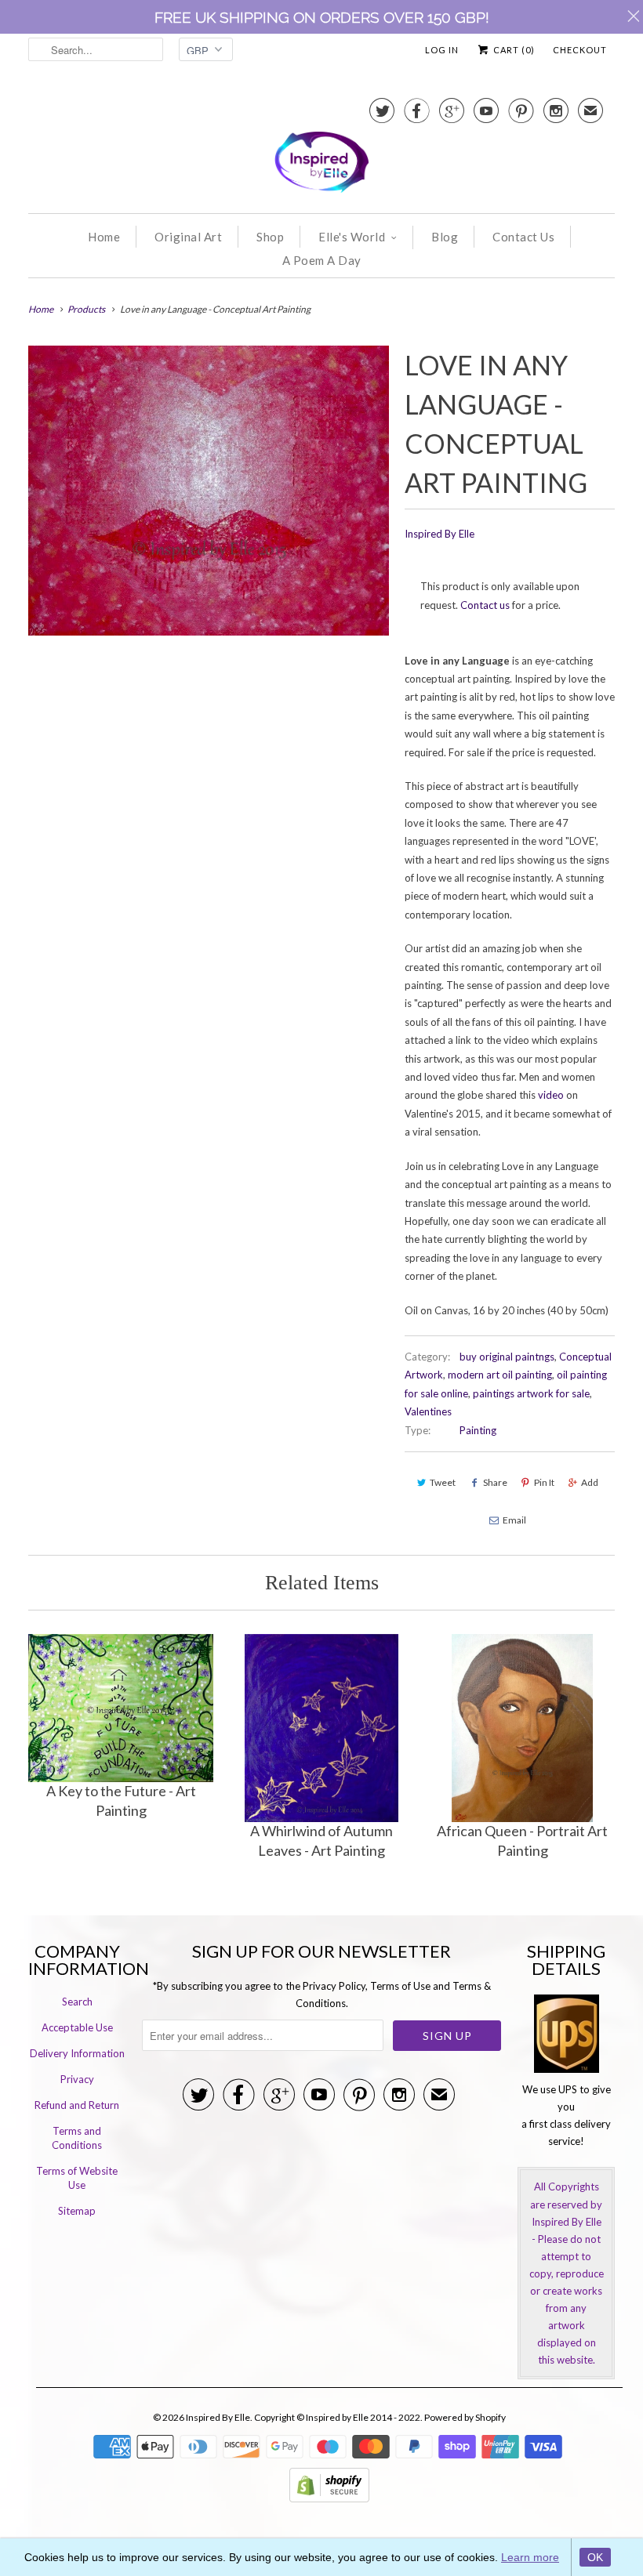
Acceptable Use (77, 2027)
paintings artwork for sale (531, 1393)
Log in (442, 50)
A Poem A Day (322, 260)
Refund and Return (77, 2105)
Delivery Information (77, 2053)
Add (590, 1482)
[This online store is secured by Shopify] (329, 2498)
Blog (445, 237)
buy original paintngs (507, 1357)
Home (104, 237)
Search (77, 2002)
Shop (270, 237)
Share (495, 1482)
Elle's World (352, 237)
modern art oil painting (500, 1375)
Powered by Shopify (465, 2417)
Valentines (428, 1411)
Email (514, 1520)
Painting (478, 1430)
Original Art (188, 237)
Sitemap (77, 2211)
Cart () (513, 50)
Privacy (77, 2079)
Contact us (485, 605)
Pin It (544, 1482)
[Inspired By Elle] (321, 147)
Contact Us (523, 237)
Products (86, 309)
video (551, 1095)
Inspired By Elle (440, 534)
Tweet (443, 1482)
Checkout (580, 50)
